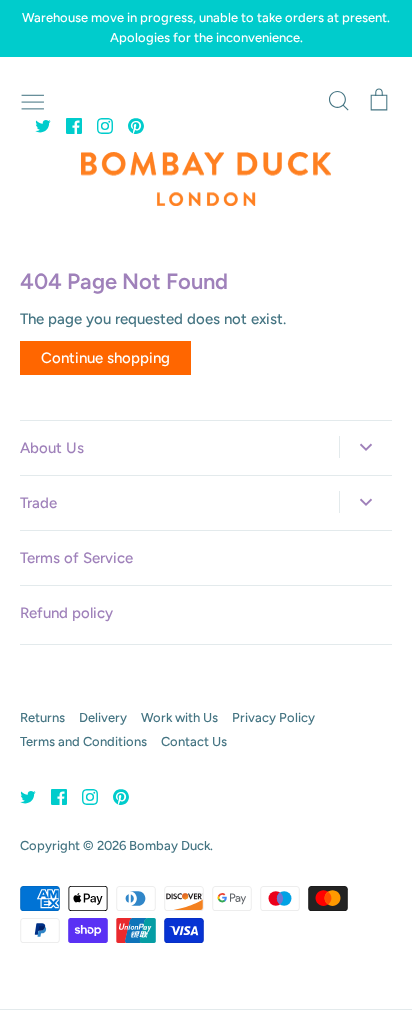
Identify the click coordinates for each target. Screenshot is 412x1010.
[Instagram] (97, 125)
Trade (38, 503)
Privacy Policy (273, 717)
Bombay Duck (169, 845)
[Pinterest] (128, 125)
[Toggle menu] (33, 100)
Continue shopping (105, 358)
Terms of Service (76, 558)
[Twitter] (35, 125)
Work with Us (179, 717)
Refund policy (66, 613)
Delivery (103, 717)
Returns (42, 717)
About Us (52, 448)
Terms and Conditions (83, 741)
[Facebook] (66, 125)
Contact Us (194, 741)
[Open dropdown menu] (365, 447)
